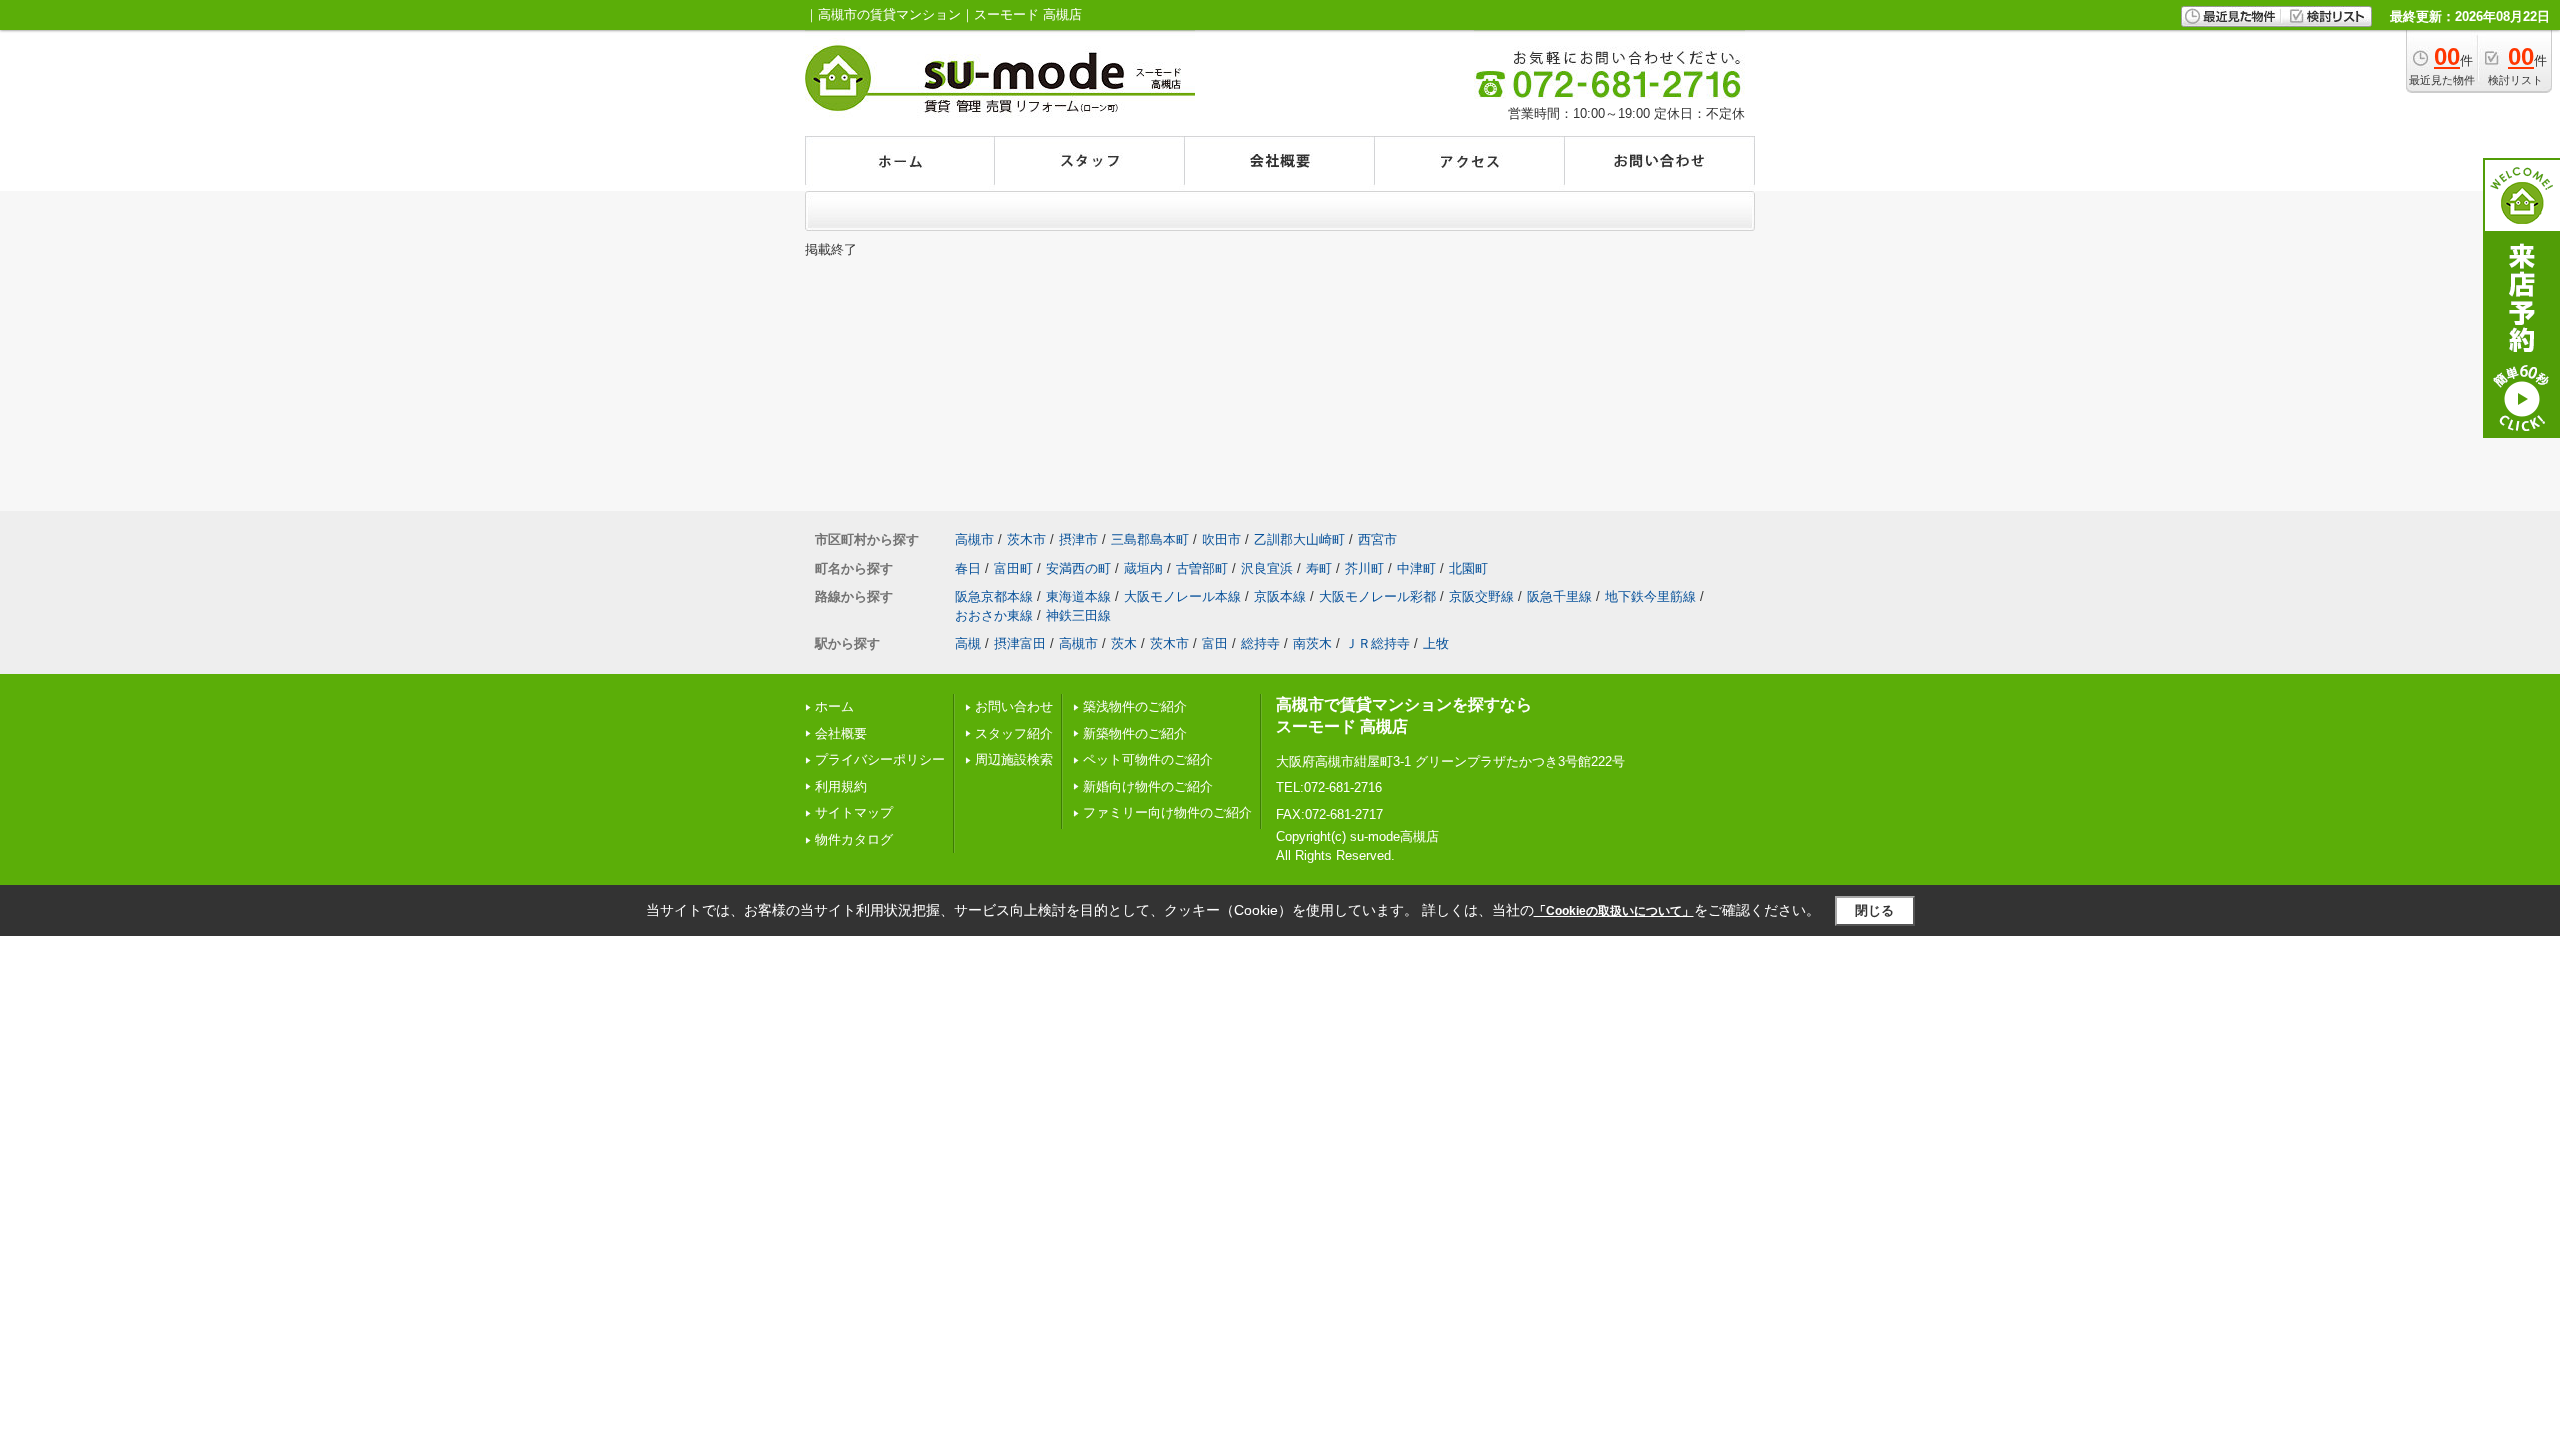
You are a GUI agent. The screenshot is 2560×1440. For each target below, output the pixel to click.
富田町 (1013, 568)
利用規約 (841, 786)
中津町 (1416, 568)
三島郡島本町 (1150, 539)
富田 (1215, 643)
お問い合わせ (1014, 706)
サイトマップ (854, 812)
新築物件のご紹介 (1135, 733)
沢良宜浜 (1267, 568)
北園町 (1468, 568)
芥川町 (1364, 568)
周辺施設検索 (1014, 759)
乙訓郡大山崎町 (1299, 539)
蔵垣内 (1143, 568)
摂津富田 (1020, 643)
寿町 (1319, 568)
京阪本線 (1280, 596)
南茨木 (1312, 643)
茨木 (1124, 643)
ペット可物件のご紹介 (1148, 759)
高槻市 (974, 539)
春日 (968, 568)
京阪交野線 (1481, 596)
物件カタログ (854, 839)
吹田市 (1221, 539)
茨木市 (1026, 539)
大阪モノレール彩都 (1377, 596)
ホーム (834, 706)
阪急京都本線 (994, 596)
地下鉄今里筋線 (1650, 596)
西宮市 (1377, 539)
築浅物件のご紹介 (1135, 706)
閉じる (1874, 910)
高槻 (968, 643)
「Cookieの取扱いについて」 (1614, 911)
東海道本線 (1078, 596)
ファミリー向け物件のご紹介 (1167, 812)
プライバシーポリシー (880, 759)
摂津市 (1078, 539)
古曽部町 (1202, 568)
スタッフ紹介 (1014, 733)
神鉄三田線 (1078, 615)
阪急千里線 (1559, 596)
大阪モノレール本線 (1182, 596)
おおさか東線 (994, 615)
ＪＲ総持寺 (1377, 643)
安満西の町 (1078, 568)
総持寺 (1260, 643)
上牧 (1436, 643)
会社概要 (841, 733)
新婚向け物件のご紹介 (1148, 786)
